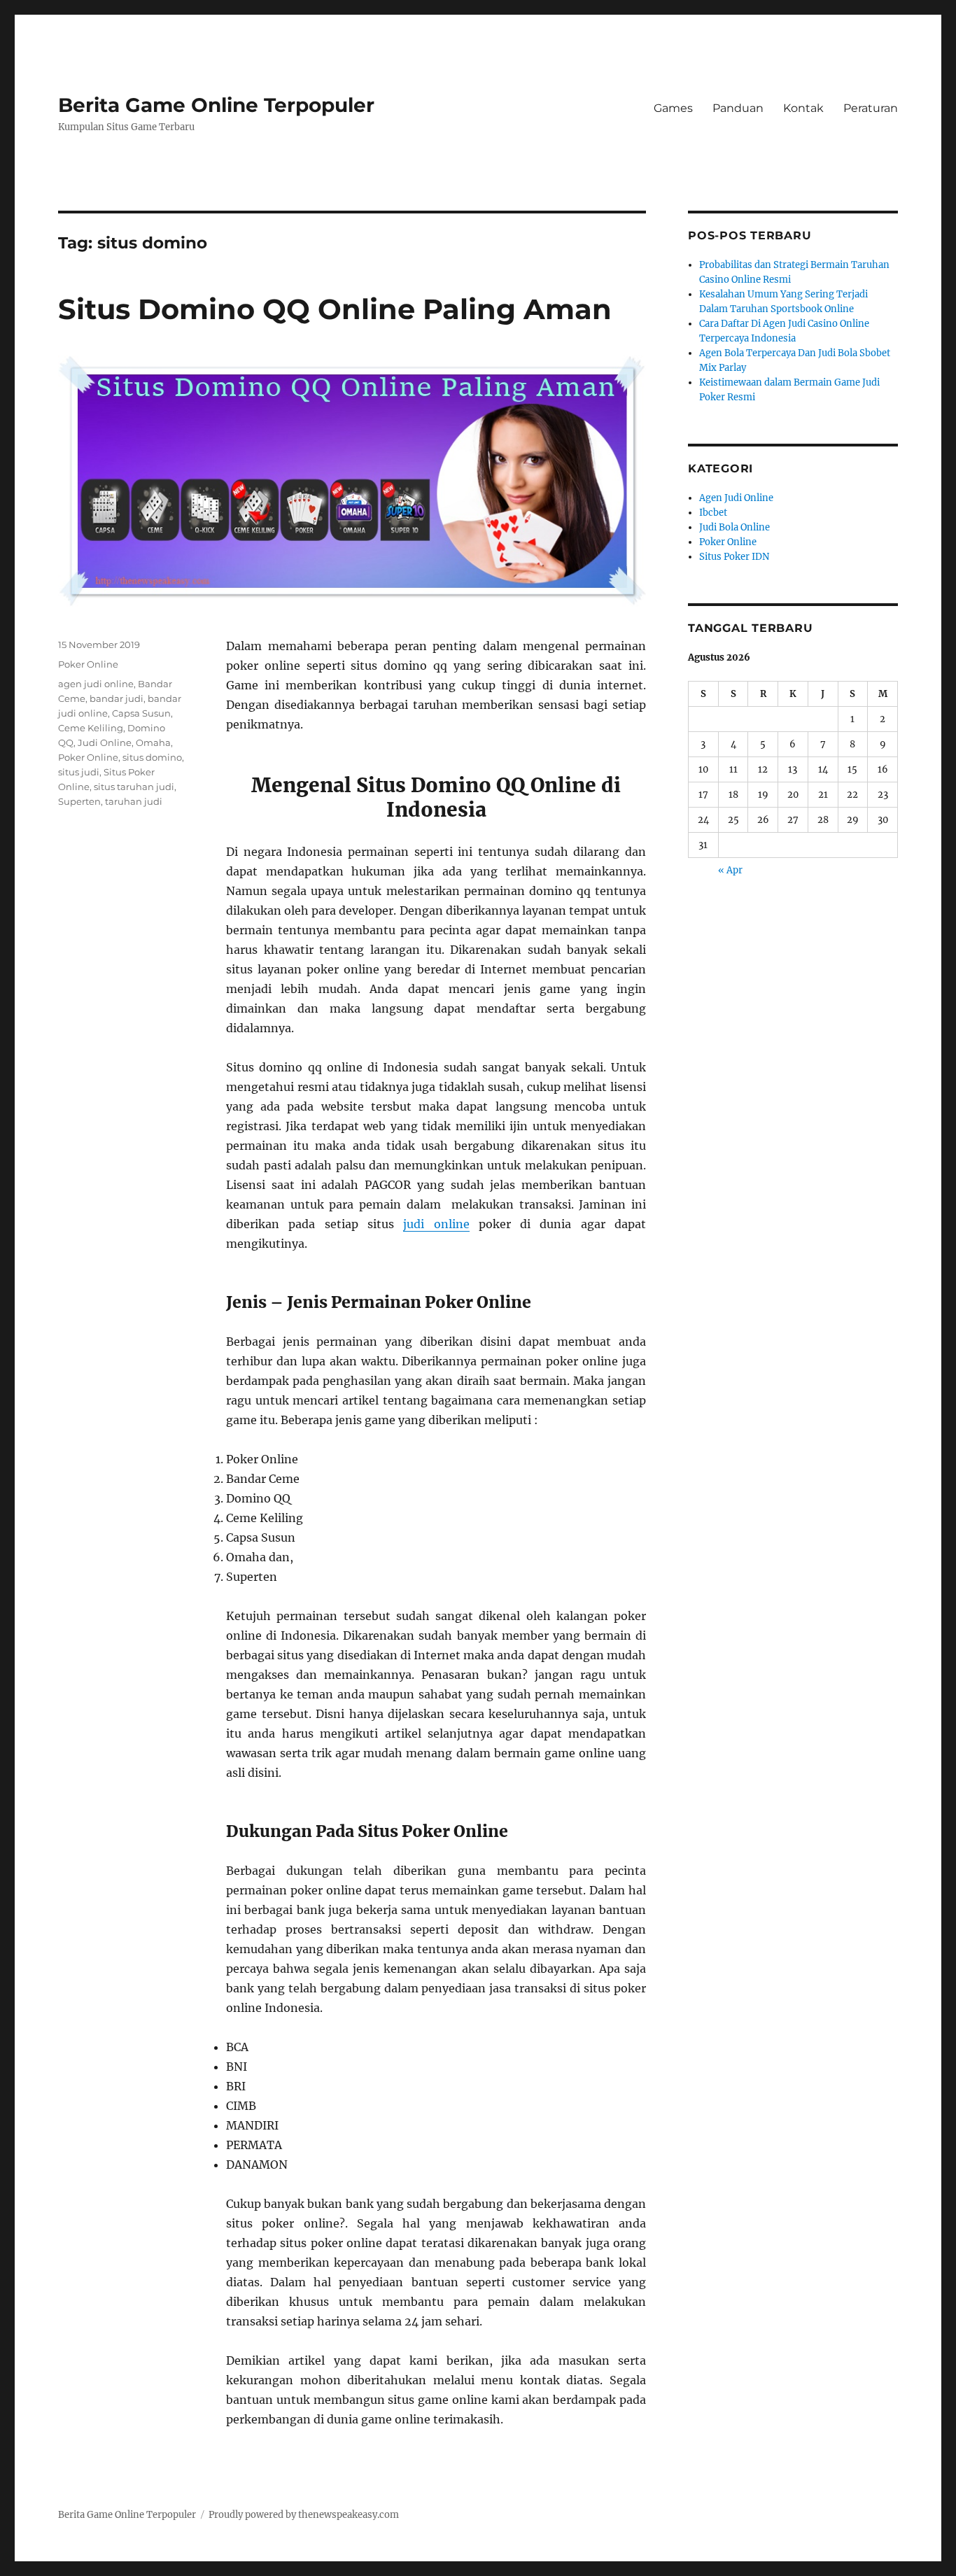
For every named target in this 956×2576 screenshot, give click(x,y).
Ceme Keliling (91, 728)
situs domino (152, 757)
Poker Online (88, 664)
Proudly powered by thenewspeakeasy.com (304, 2515)
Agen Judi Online (736, 498)
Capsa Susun (141, 713)
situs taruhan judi (134, 787)
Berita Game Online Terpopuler (216, 105)
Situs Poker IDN (734, 557)
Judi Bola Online (734, 527)
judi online (436, 1224)
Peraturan (871, 108)
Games (673, 108)
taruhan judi (134, 801)
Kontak (803, 108)
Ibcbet (713, 513)
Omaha (153, 742)
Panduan (738, 108)
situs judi (79, 772)
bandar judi (117, 698)
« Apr (730, 870)
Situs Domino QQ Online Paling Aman (335, 309)
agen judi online (96, 684)
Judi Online (105, 742)
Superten (79, 801)
